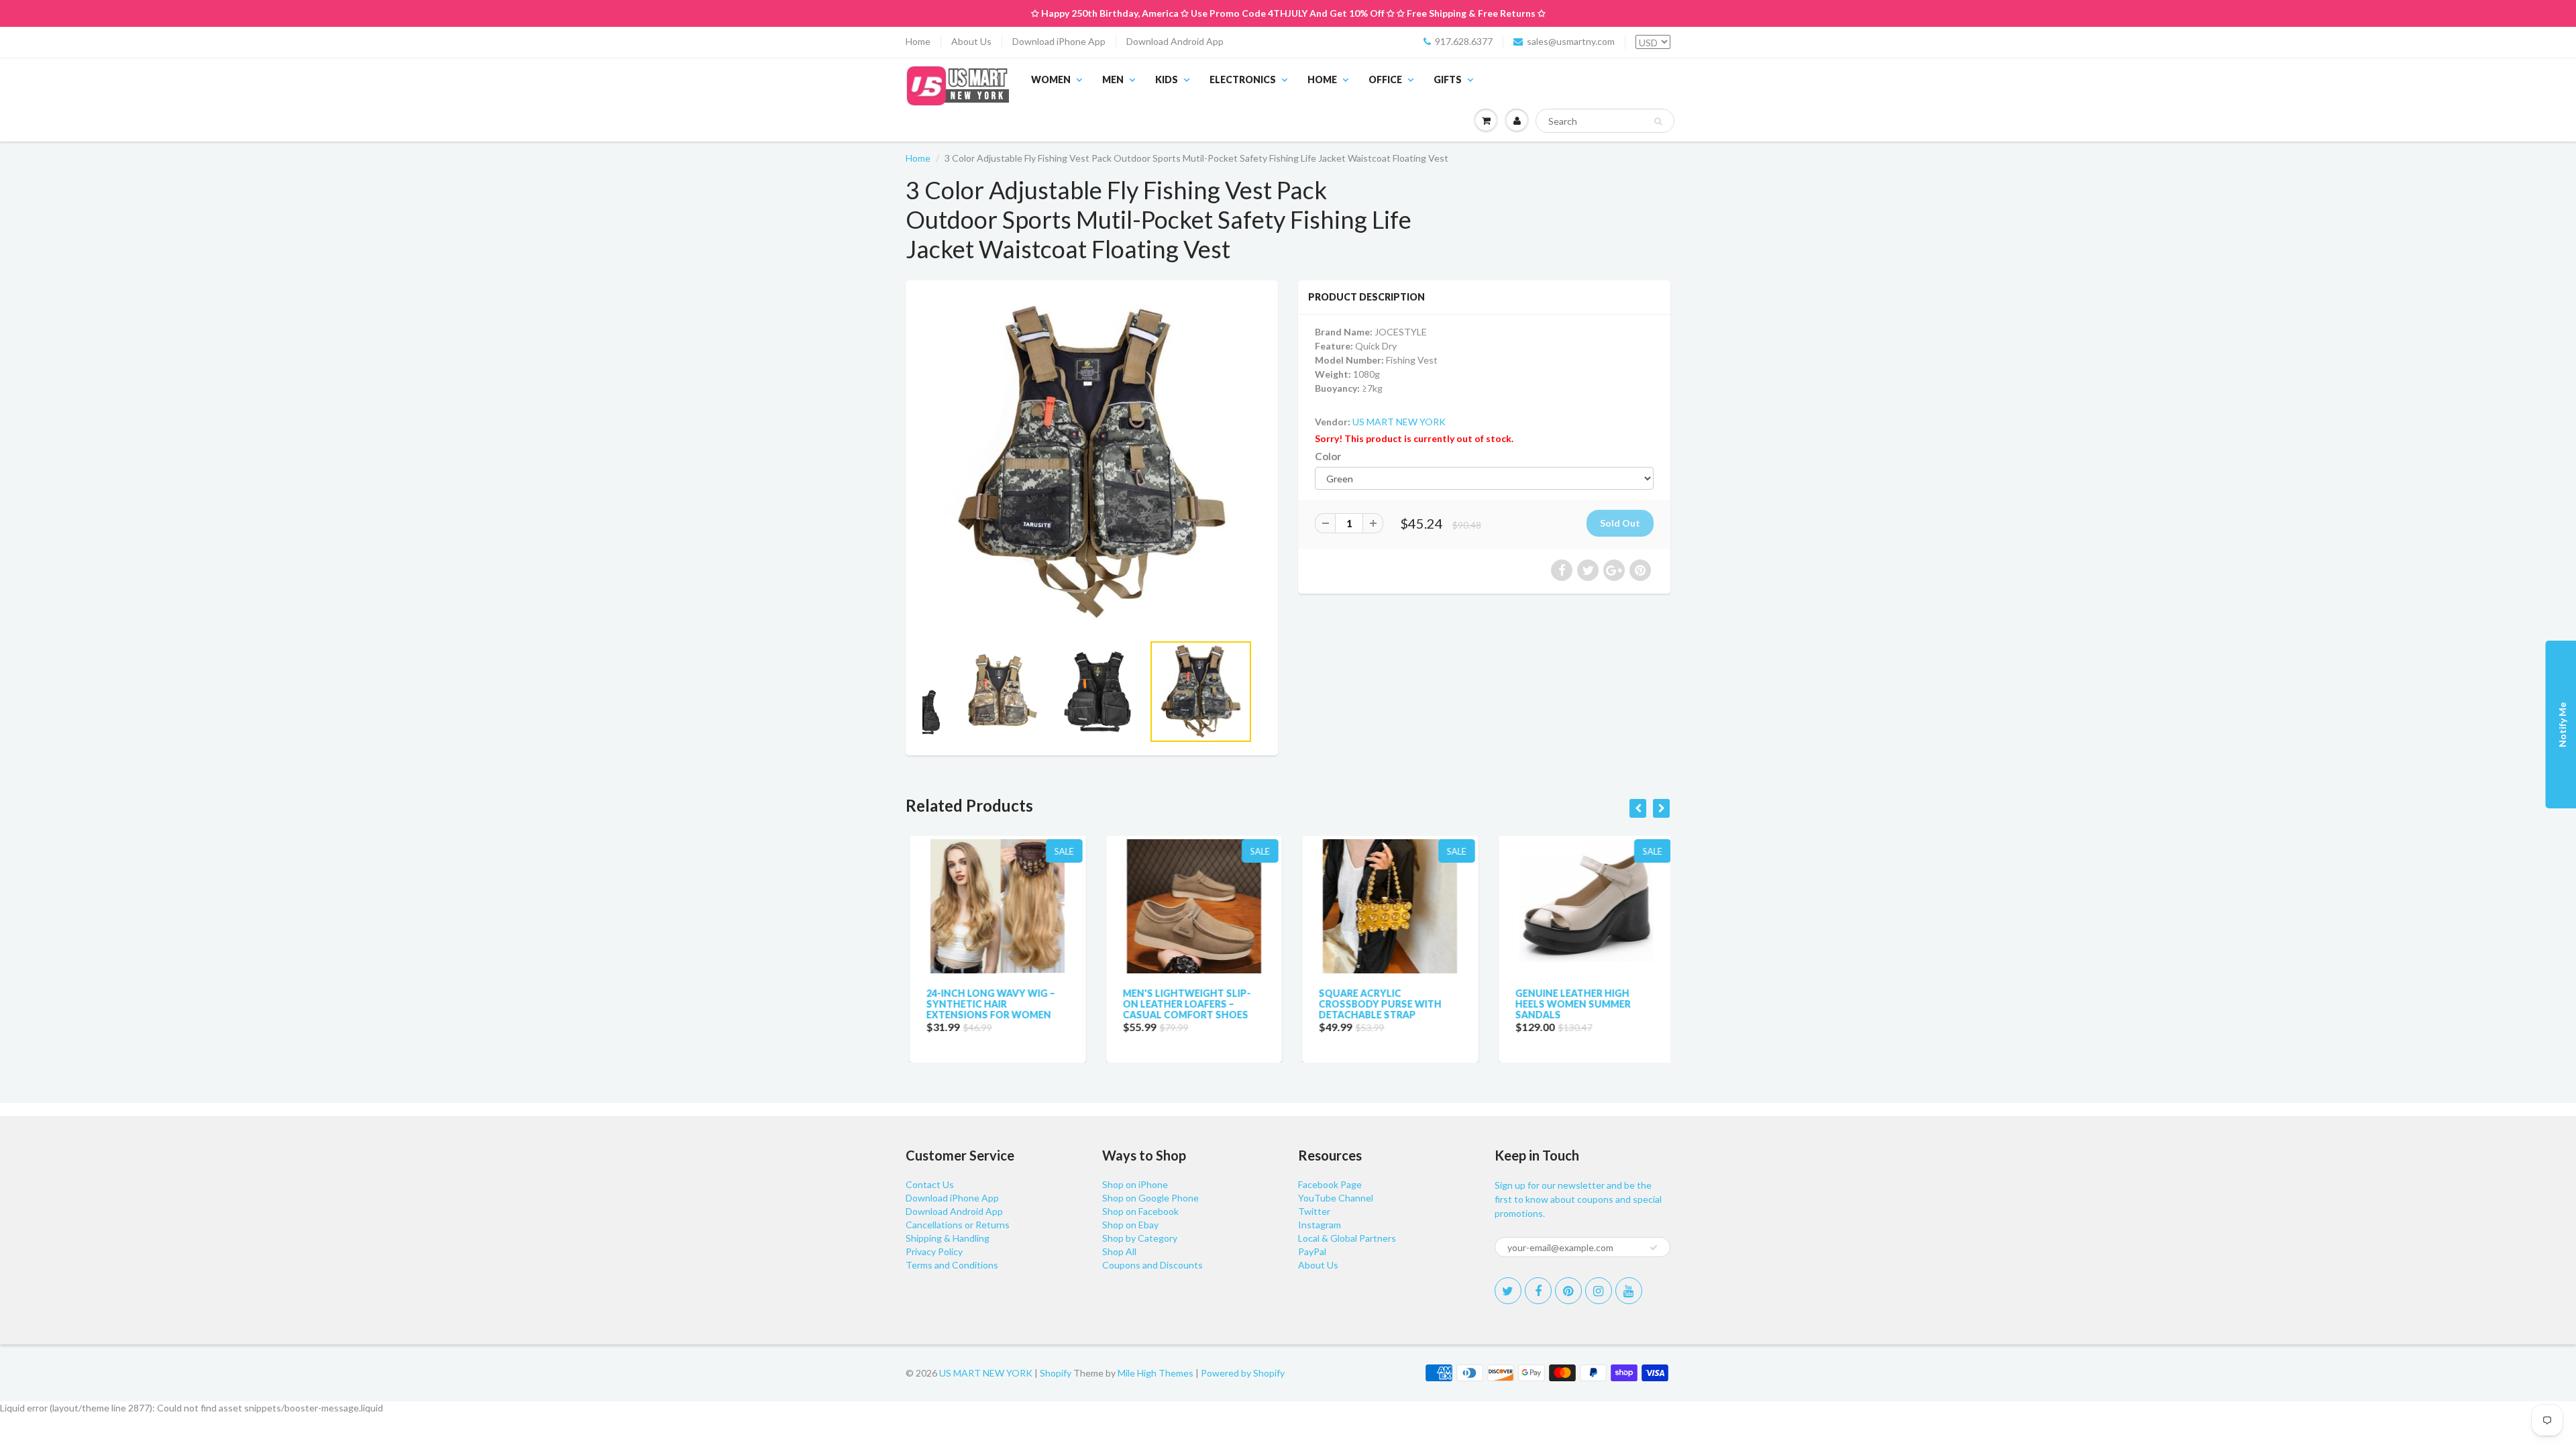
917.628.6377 (1464, 41)
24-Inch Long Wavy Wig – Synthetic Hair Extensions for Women (987, 1004)
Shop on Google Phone (1150, 1198)
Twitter (1314, 1211)
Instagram (1320, 1225)
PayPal (1312, 1251)
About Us (971, 41)
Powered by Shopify (1243, 1373)
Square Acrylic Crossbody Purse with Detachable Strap (1376, 1004)
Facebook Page (1330, 1184)
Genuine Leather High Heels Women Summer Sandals (1569, 1004)
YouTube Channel (1336, 1198)
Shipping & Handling (948, 1238)
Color (1328, 456)
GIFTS (1448, 79)
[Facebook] (1538, 1291)
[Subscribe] (1654, 1248)
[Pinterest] (1568, 1291)
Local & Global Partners (1347, 1238)
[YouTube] (1629, 1291)
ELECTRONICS (1243, 79)
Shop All (1119, 1251)
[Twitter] (1508, 1291)
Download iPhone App (1059, 41)
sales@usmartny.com (1571, 41)
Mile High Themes (1156, 1373)
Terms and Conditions (952, 1265)
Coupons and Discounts (1152, 1265)
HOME (1322, 79)
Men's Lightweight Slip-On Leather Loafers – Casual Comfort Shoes (1183, 1004)
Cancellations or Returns (958, 1225)
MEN (1113, 79)
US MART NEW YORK (1399, 422)
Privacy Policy (934, 1251)
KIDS (1167, 79)
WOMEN (1051, 79)
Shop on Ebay (1130, 1225)
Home (918, 41)
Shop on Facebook (1140, 1211)
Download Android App (1175, 41)
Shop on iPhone (1135, 1184)
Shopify (1056, 1373)
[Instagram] (1599, 1291)
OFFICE (1385, 79)
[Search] (1658, 121)
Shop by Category (1140, 1238)
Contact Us (930, 1184)
